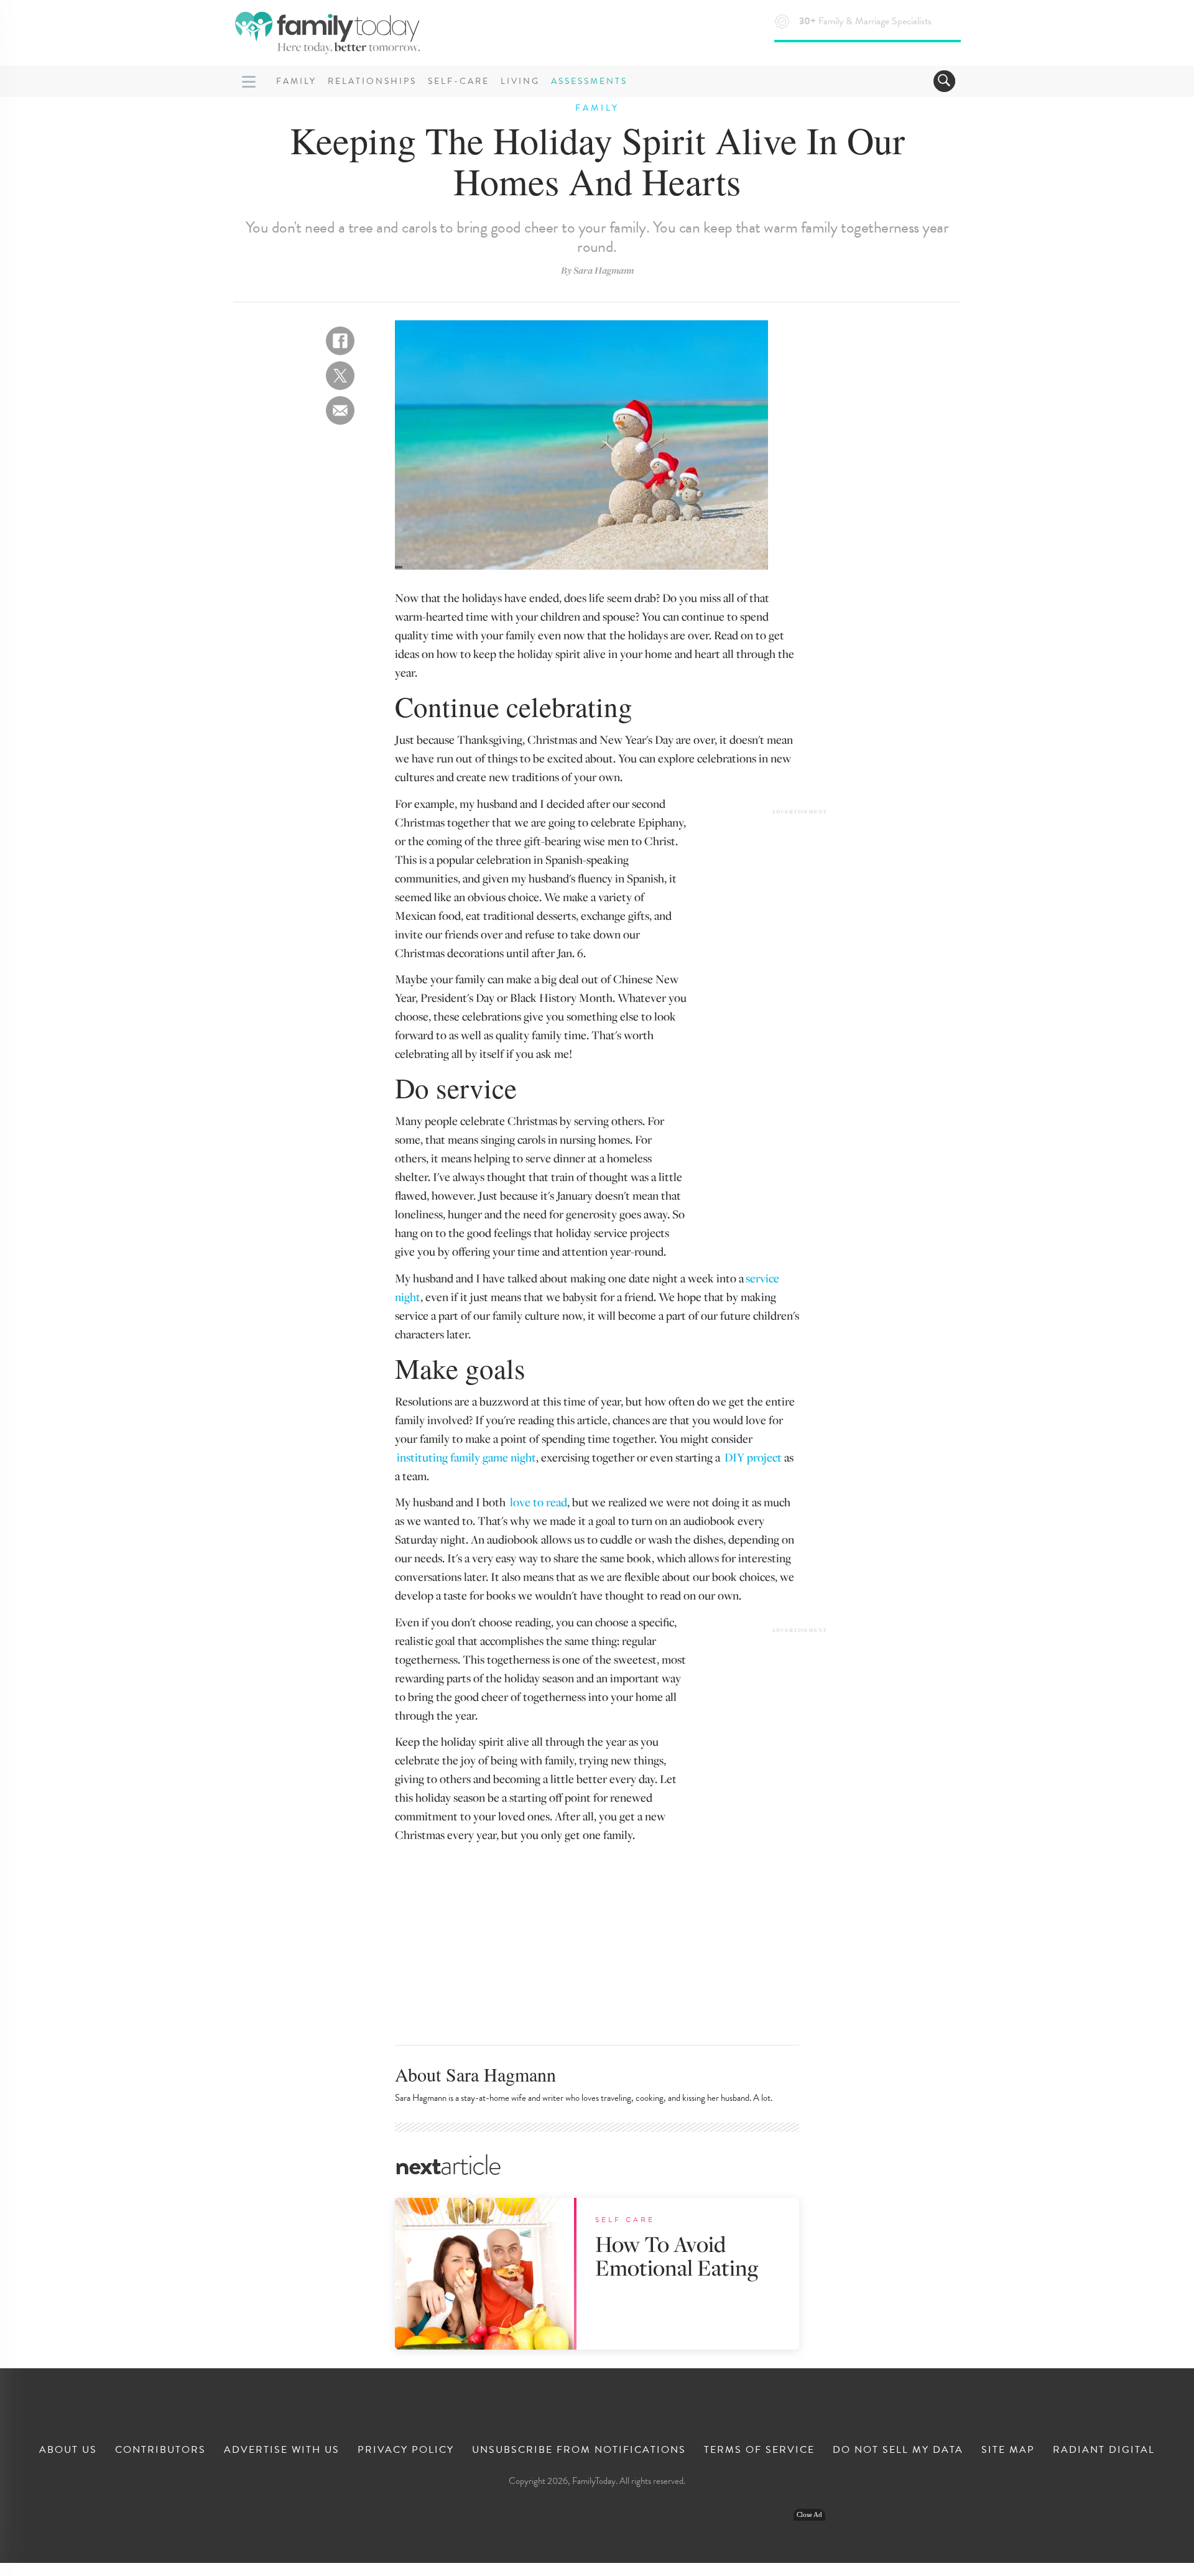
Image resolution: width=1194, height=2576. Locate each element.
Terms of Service (759, 2450)
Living (520, 81)
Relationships (372, 81)
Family (296, 81)
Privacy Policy (406, 2450)
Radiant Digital (1104, 2450)
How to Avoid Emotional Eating (677, 2255)
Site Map (1008, 2450)
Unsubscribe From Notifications (579, 2450)
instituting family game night (466, 1457)
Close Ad (809, 2515)
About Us (68, 2450)
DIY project (753, 1457)
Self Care (625, 2220)
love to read (539, 1502)
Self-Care (459, 81)
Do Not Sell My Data (898, 2450)
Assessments (589, 81)
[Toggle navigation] (944, 81)
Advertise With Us (282, 2450)
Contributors (160, 2450)
